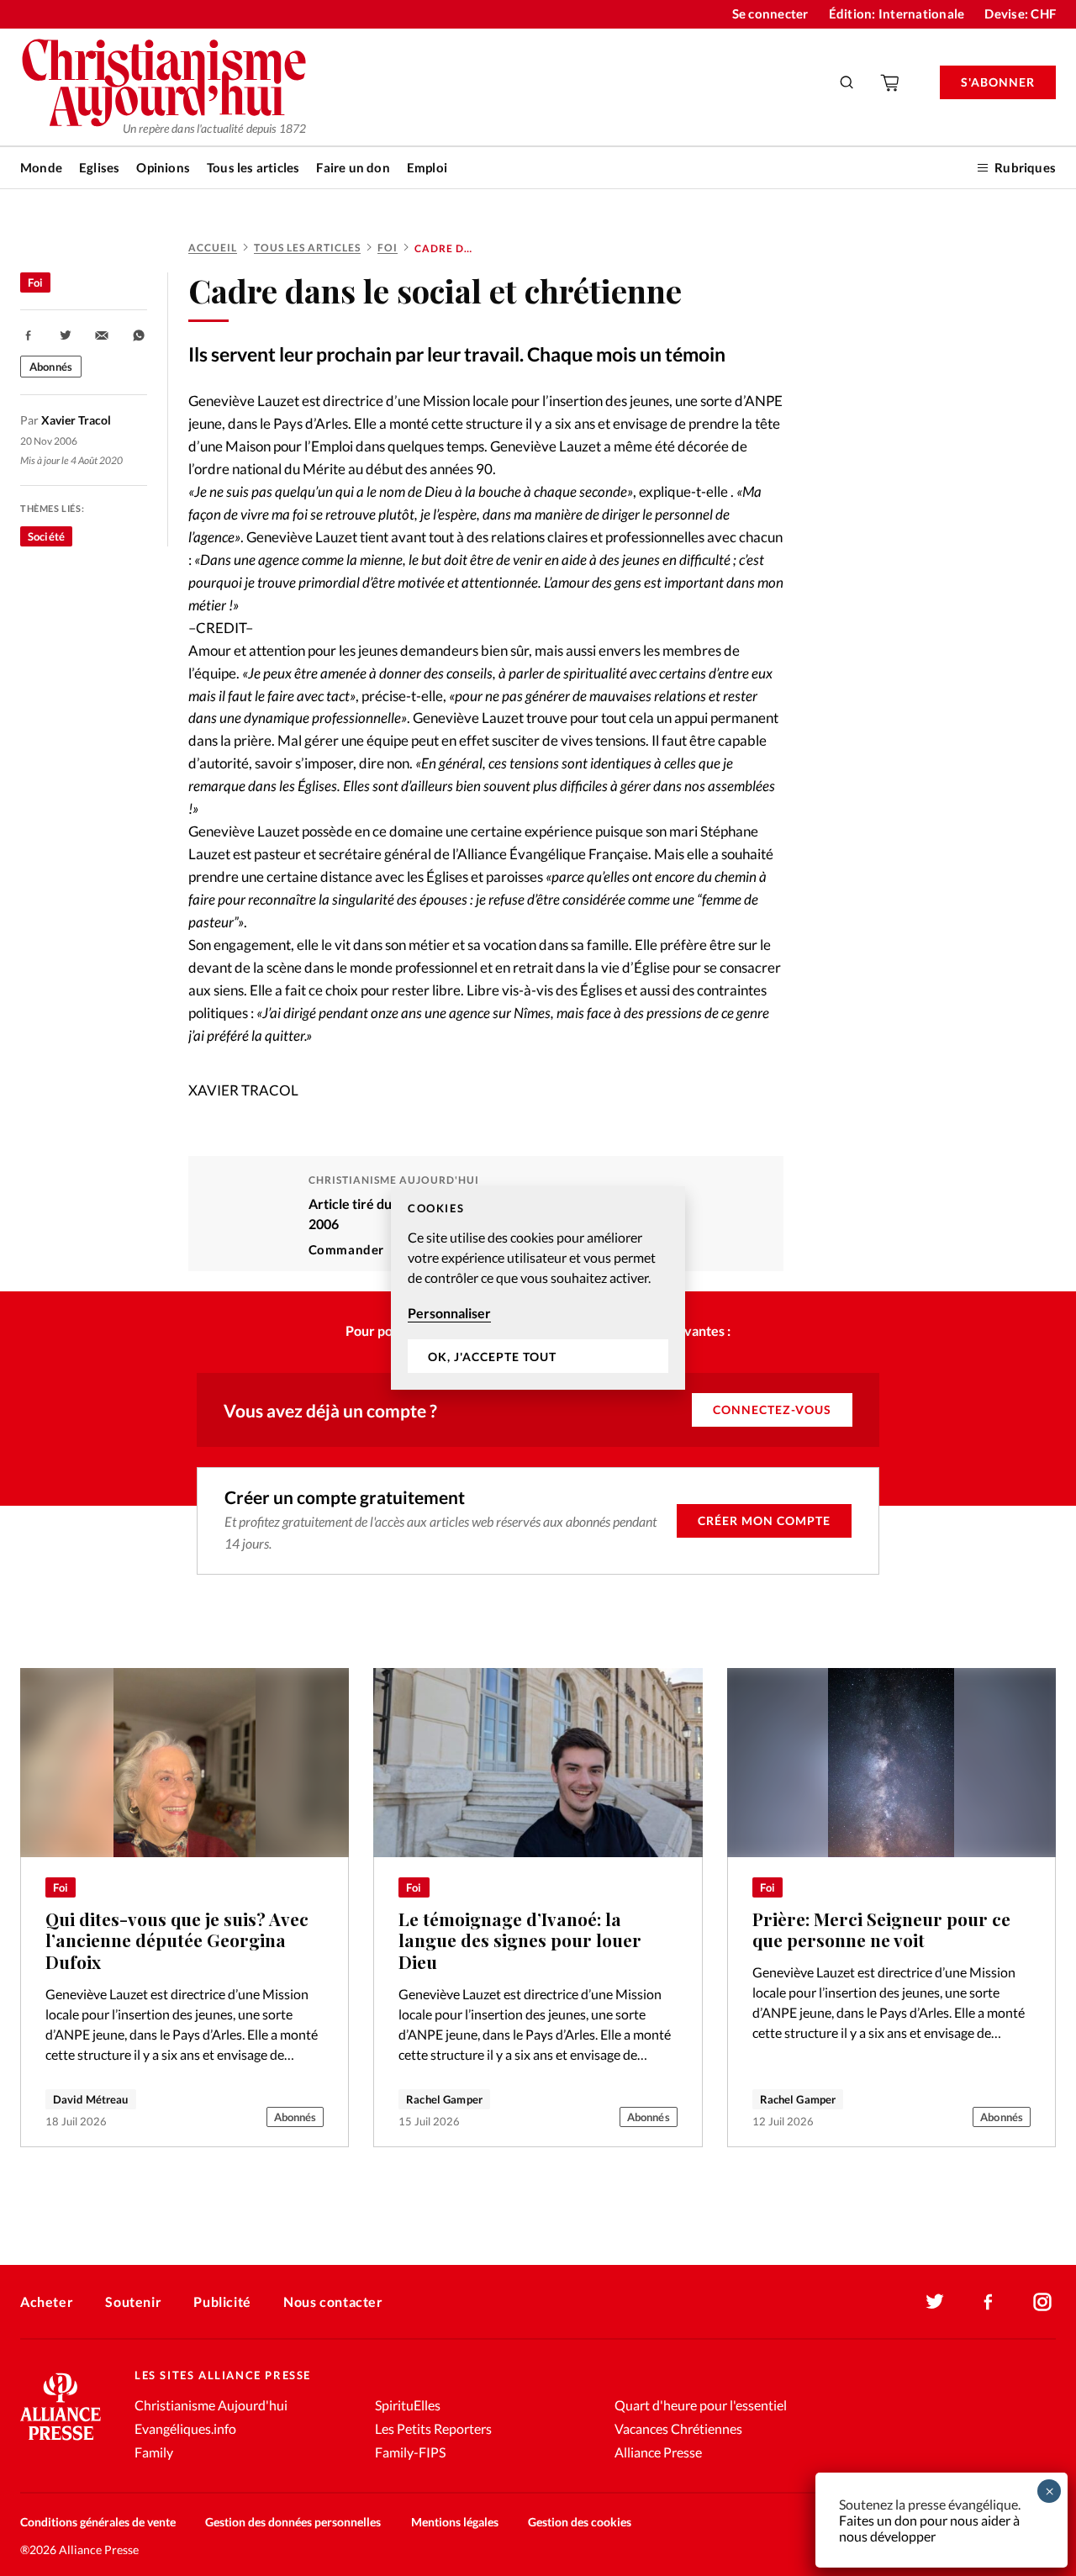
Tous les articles (253, 167)
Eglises (99, 167)
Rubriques (1025, 167)
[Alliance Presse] (61, 2442)
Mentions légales (455, 2522)
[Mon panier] (891, 82)
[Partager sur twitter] (66, 335)
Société (46, 536)
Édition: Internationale (897, 13)
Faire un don (353, 167)
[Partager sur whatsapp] (139, 335)
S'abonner (998, 82)
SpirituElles (408, 2405)
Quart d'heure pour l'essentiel (701, 2405)
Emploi (427, 167)
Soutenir (133, 2302)
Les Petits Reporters (433, 2428)
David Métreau (91, 2099)
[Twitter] (935, 2302)
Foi (388, 248)
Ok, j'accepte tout (492, 1357)
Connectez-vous (772, 1409)
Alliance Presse (658, 2452)
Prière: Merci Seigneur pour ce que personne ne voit (881, 1930)
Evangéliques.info (185, 2428)
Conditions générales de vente (98, 2522)
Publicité (222, 2302)
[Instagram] (1042, 2302)
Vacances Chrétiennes (678, 2428)
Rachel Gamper (444, 2099)
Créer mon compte (764, 1520)
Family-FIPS (410, 2452)
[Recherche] (847, 82)
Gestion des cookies (580, 2522)
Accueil (213, 248)
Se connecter (770, 13)
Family (154, 2452)
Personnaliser (449, 1313)
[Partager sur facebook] (29, 335)
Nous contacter (333, 2302)
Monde (41, 167)
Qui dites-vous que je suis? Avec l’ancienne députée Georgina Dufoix (177, 1940)
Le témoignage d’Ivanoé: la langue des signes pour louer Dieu (520, 1940)
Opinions (163, 167)
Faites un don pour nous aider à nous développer (929, 2528)
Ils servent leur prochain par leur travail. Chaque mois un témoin (457, 354)
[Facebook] (989, 2302)
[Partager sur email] (102, 335)
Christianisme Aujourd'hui (211, 2405)
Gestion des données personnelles (293, 2522)
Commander (346, 1249)
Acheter (47, 2302)
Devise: (1020, 13)
